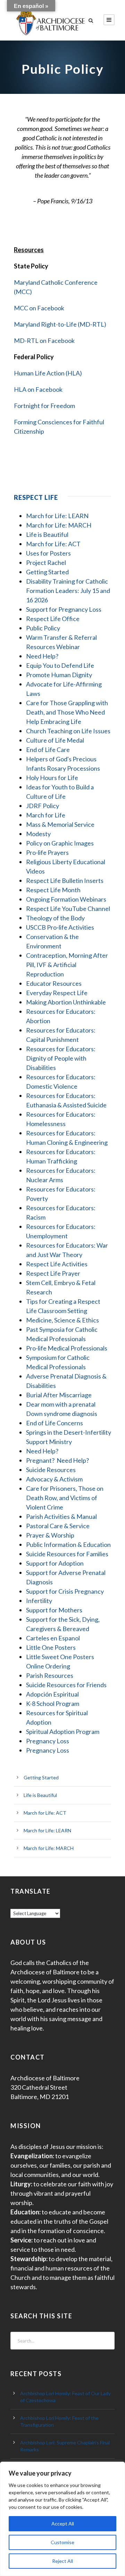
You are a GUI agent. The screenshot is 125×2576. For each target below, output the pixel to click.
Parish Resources (50, 1675)
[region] (62, 2519)
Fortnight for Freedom (44, 406)
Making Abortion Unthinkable (66, 1002)
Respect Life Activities (57, 1264)
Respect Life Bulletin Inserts (65, 880)
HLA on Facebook (38, 389)
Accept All (63, 2524)
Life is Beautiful (47, 534)
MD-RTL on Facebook (44, 340)
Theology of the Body (55, 918)
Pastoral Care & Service (58, 1526)
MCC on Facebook (39, 308)
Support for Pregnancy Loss (64, 609)
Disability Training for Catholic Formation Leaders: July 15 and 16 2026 (68, 591)
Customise (62, 2542)
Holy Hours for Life (52, 778)
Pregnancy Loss (48, 1741)
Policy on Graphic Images (60, 843)
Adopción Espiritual (52, 1694)
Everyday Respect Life (57, 993)
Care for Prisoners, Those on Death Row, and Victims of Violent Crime (65, 1498)
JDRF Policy (43, 806)
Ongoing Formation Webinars (66, 899)
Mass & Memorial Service (60, 824)
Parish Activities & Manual (61, 1516)
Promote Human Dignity (59, 675)
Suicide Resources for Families (67, 1554)
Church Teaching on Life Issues (68, 731)
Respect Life (36, 497)
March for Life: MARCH (59, 525)
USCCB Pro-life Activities (60, 927)
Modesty (38, 834)
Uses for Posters (48, 553)
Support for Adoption (55, 1563)
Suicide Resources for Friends (66, 1685)
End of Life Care (48, 750)
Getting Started (47, 572)
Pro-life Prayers (47, 852)
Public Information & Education (68, 1544)
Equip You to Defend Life (60, 665)
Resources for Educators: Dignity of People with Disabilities (61, 1058)
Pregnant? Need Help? (57, 1460)
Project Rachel (46, 563)
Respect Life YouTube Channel (68, 909)
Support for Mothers (54, 1610)
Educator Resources (54, 983)
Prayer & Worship (50, 1535)
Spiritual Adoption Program (63, 1732)
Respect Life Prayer (53, 1273)
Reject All (62, 2561)
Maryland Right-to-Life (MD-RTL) (60, 324)
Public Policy (43, 628)
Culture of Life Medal (55, 740)
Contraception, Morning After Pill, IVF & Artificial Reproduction (67, 965)
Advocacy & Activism (54, 1479)
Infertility (39, 1601)
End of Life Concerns (55, 1423)
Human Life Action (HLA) (48, 373)
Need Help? (42, 656)
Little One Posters (51, 1647)
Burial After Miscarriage (59, 1395)
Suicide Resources (51, 1470)
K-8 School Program (53, 1703)
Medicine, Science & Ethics (62, 1320)
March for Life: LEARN (57, 516)
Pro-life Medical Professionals (67, 1348)
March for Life (46, 815)
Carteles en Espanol (53, 1638)
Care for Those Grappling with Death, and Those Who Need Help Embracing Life (67, 712)
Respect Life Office (53, 619)
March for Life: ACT (53, 544)
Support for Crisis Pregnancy (65, 1591)
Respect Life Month (53, 890)
